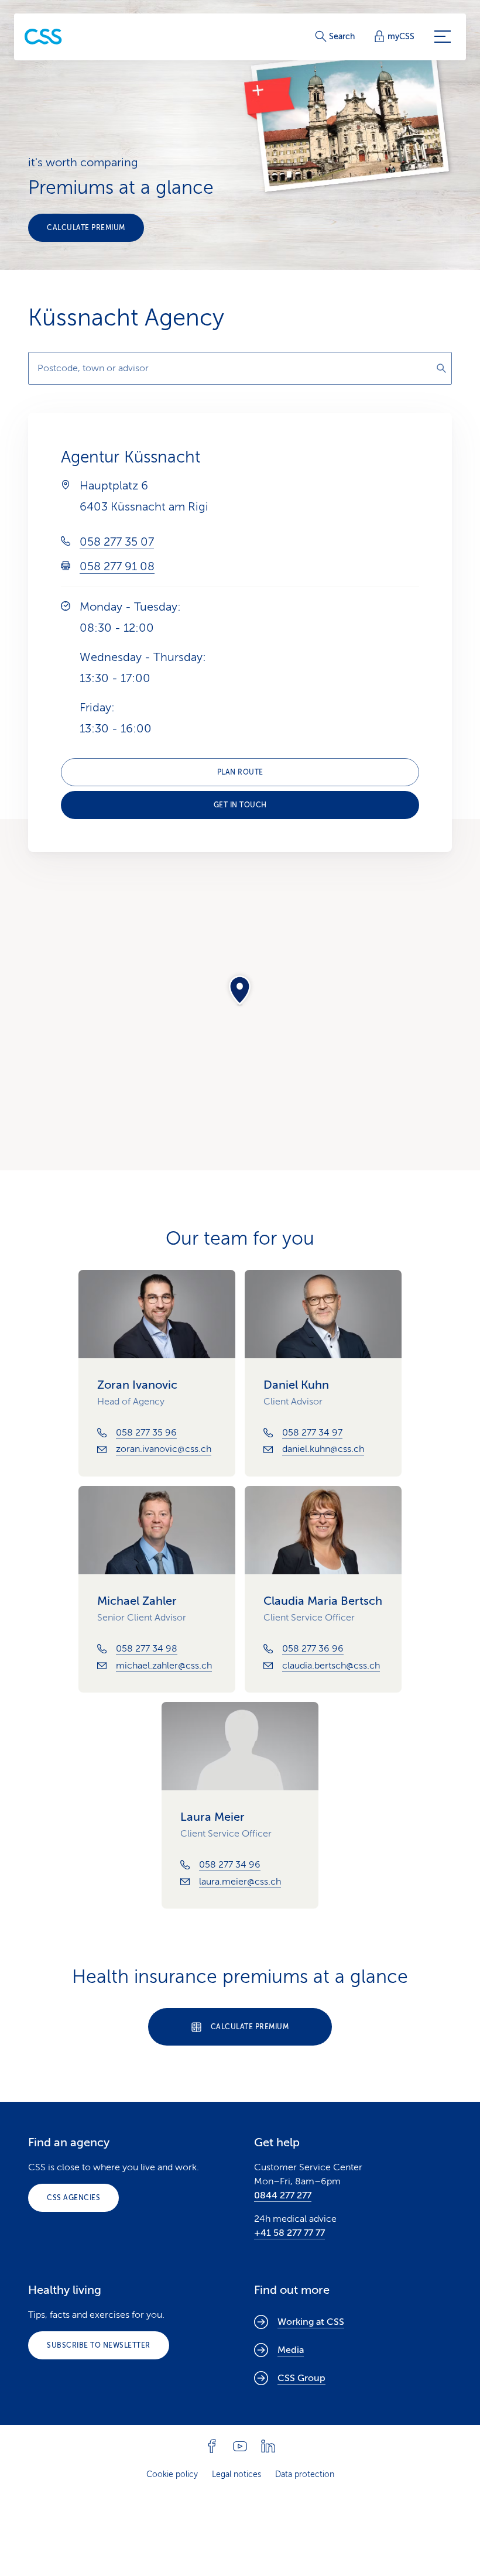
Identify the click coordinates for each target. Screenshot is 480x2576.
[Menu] (443, 37)
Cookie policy (172, 2474)
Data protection (305, 2474)
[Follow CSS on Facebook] (212, 2446)
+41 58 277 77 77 (289, 2233)
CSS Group (301, 2378)
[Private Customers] (43, 37)
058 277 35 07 (117, 542)
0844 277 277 (283, 2195)
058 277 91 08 (117, 566)
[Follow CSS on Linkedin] (268, 2446)
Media (291, 2350)
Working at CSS (311, 2322)
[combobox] (240, 368)
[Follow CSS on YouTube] (240, 2446)
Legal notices (236, 2474)
